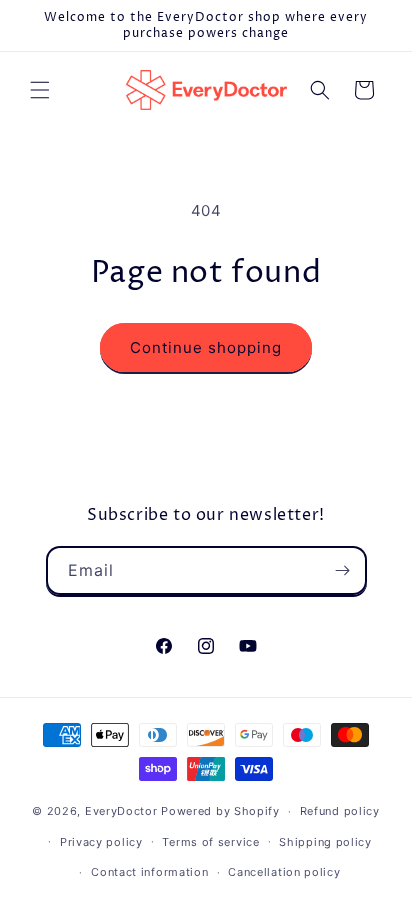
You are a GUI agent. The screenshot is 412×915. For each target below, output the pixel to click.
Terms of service (210, 842)
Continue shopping (206, 347)
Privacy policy (101, 842)
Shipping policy (325, 842)
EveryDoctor (121, 811)
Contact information (149, 872)
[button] (40, 90)
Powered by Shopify (220, 811)
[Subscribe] (343, 570)
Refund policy (340, 811)
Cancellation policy (284, 872)
